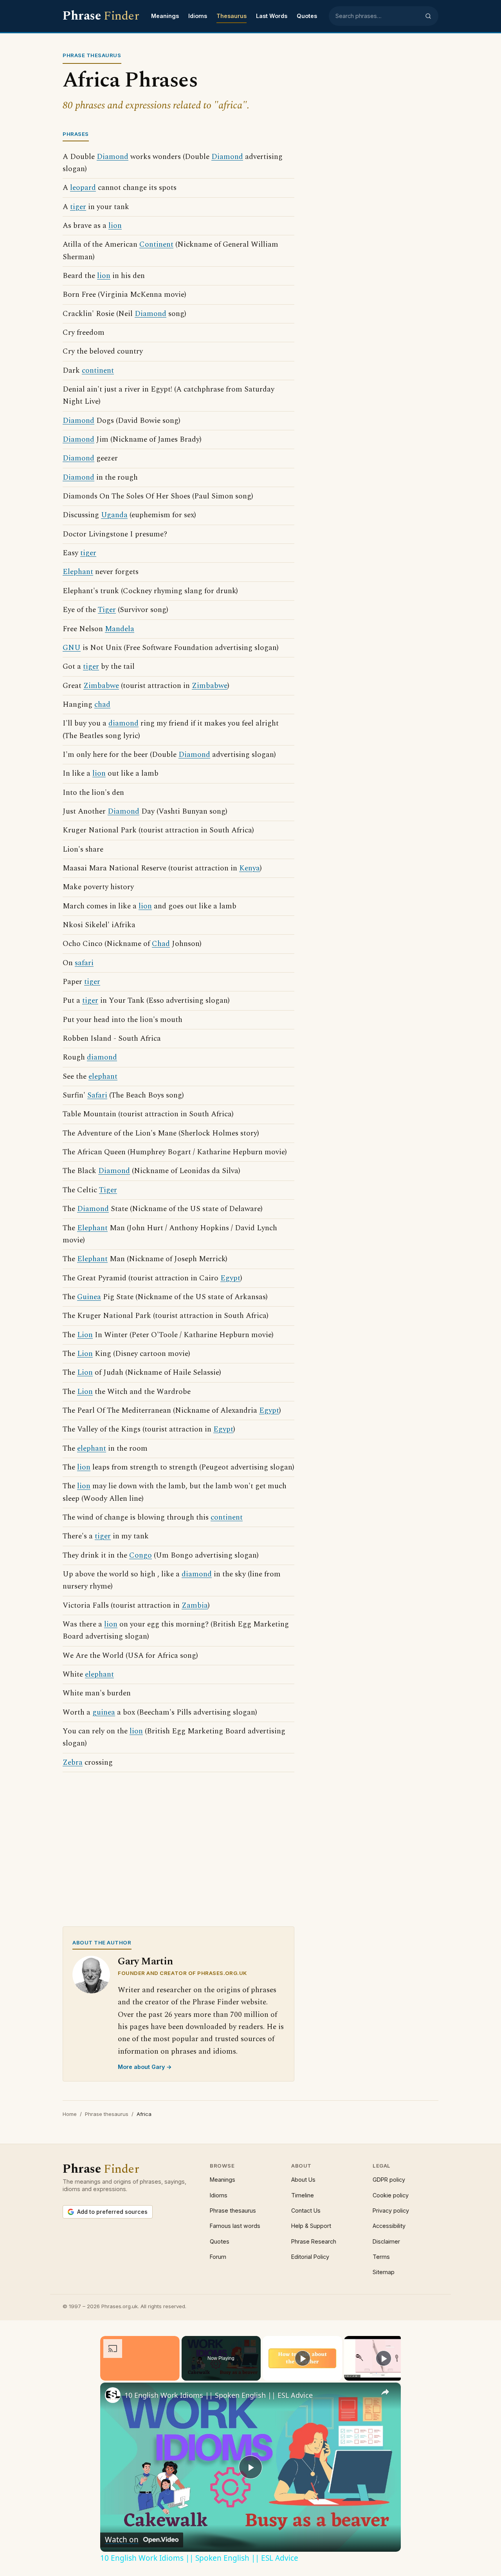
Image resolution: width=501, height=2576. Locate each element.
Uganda (114, 515)
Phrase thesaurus (107, 2114)
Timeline (303, 2195)
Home (70, 2114)
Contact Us (306, 2210)
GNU (72, 648)
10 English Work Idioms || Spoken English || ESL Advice (219, 2395)
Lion (85, 1335)
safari (84, 963)
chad (102, 705)
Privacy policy (391, 2210)
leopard (83, 188)
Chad (161, 944)
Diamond (113, 157)
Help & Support (311, 2226)
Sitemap (384, 2272)
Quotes (307, 16)
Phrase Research (314, 2241)
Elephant (78, 572)
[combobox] (378, 16)
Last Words (272, 16)
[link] (113, 2395)
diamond (123, 723)
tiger (78, 207)
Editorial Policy (310, 2257)
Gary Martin (145, 1961)
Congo (141, 1555)
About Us (303, 2180)
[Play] (303, 2358)
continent (98, 371)
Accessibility (389, 2226)
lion (115, 226)
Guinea (89, 1297)
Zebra (73, 1763)
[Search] (428, 16)
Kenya (250, 868)
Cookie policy (391, 2195)
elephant (103, 1077)
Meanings (165, 16)
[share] (385, 2392)
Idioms (198, 16)
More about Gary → (145, 2067)
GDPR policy (389, 2180)
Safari (97, 1095)
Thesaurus (232, 16)
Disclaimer (386, 2241)
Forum (218, 2257)
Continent (156, 245)
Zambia (195, 1606)
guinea (104, 1712)
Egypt (230, 1278)
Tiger (107, 610)
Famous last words (235, 2226)
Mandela (120, 629)
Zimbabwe (101, 686)
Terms (381, 2257)
